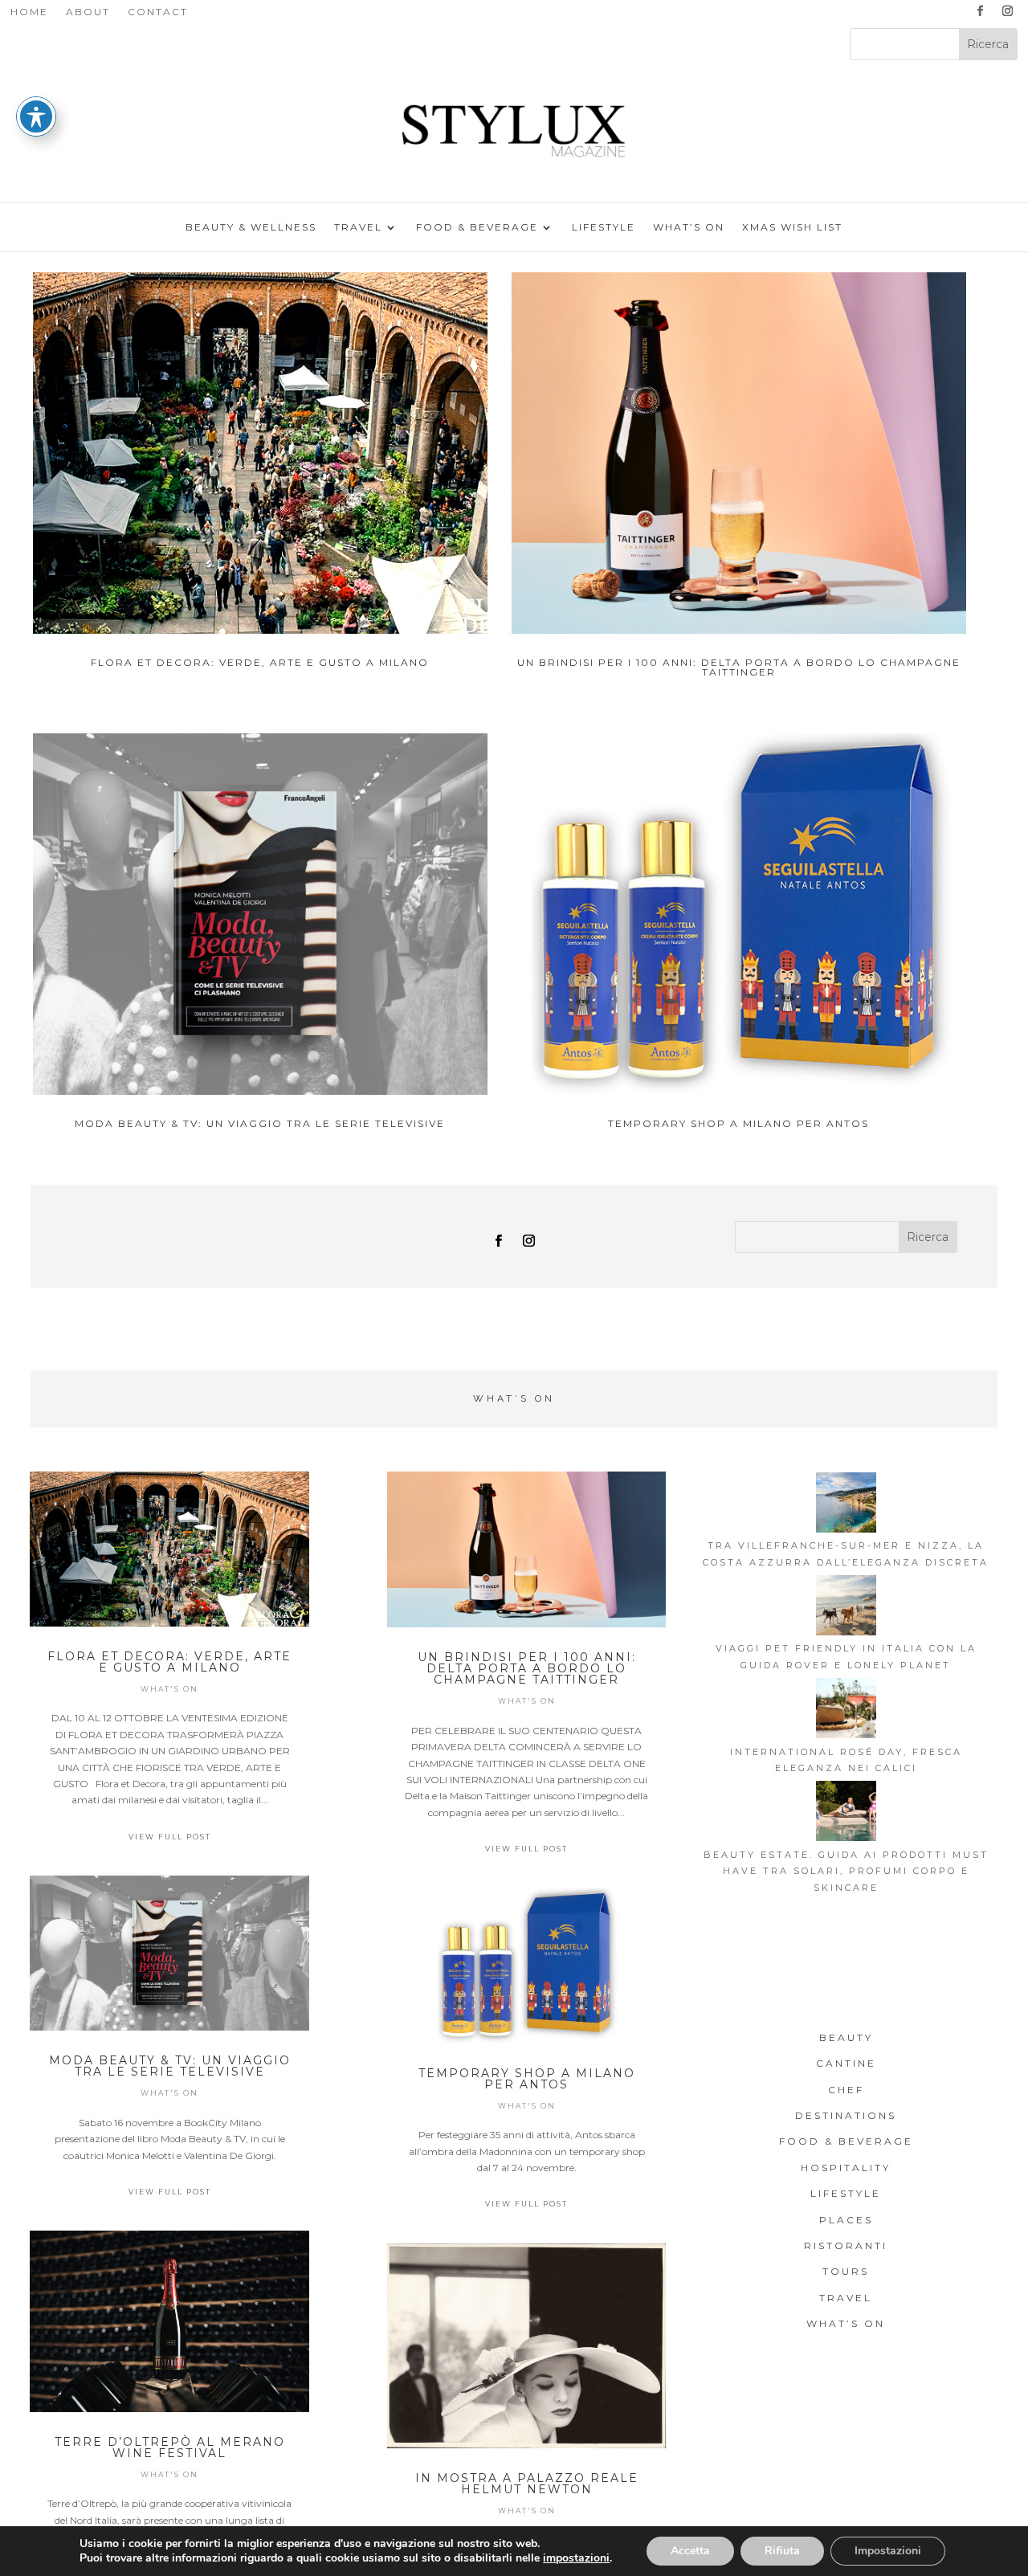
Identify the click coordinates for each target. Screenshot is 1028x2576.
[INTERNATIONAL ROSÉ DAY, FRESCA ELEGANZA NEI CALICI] (846, 1711)
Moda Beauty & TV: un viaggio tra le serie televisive (260, 1123)
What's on (169, 1689)
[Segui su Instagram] (1007, 11)
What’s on (689, 227)
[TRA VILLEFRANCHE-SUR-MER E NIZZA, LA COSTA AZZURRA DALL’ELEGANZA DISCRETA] (846, 1505)
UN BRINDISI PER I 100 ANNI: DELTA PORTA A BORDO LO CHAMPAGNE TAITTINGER (739, 667)
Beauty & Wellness (251, 227)
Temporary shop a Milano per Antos (738, 1123)
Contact (158, 12)
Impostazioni (888, 2551)
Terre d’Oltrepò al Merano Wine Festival (170, 2447)
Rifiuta (782, 2551)
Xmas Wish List (792, 227)
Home (29, 12)
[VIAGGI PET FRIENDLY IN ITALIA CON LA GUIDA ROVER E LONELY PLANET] (846, 1608)
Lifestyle (604, 227)
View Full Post (170, 1837)
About (88, 12)
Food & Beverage (477, 227)
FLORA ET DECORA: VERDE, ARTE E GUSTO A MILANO (260, 662)
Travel (358, 227)
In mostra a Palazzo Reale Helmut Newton (527, 2484)
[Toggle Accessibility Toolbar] (36, 116)
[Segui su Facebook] (980, 11)
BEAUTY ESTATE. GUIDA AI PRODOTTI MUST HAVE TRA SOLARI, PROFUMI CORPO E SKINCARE (846, 1871)
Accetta (690, 2551)
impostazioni (576, 2558)
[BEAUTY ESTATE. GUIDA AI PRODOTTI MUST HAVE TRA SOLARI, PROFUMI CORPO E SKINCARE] (846, 1813)
